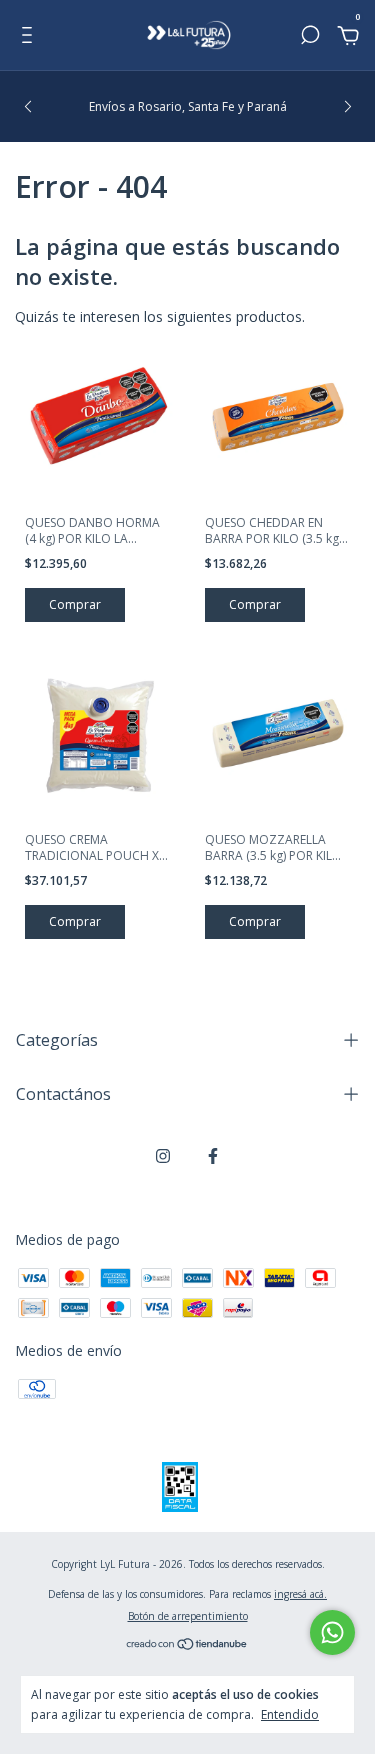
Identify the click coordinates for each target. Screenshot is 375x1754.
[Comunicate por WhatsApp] (332, 1632)
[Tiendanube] (187, 1645)
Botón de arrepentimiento (188, 1616)
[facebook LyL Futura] (213, 1155)
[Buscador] (310, 37)
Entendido (290, 1714)
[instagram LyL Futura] (163, 1155)
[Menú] (30, 37)
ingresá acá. (300, 1594)
